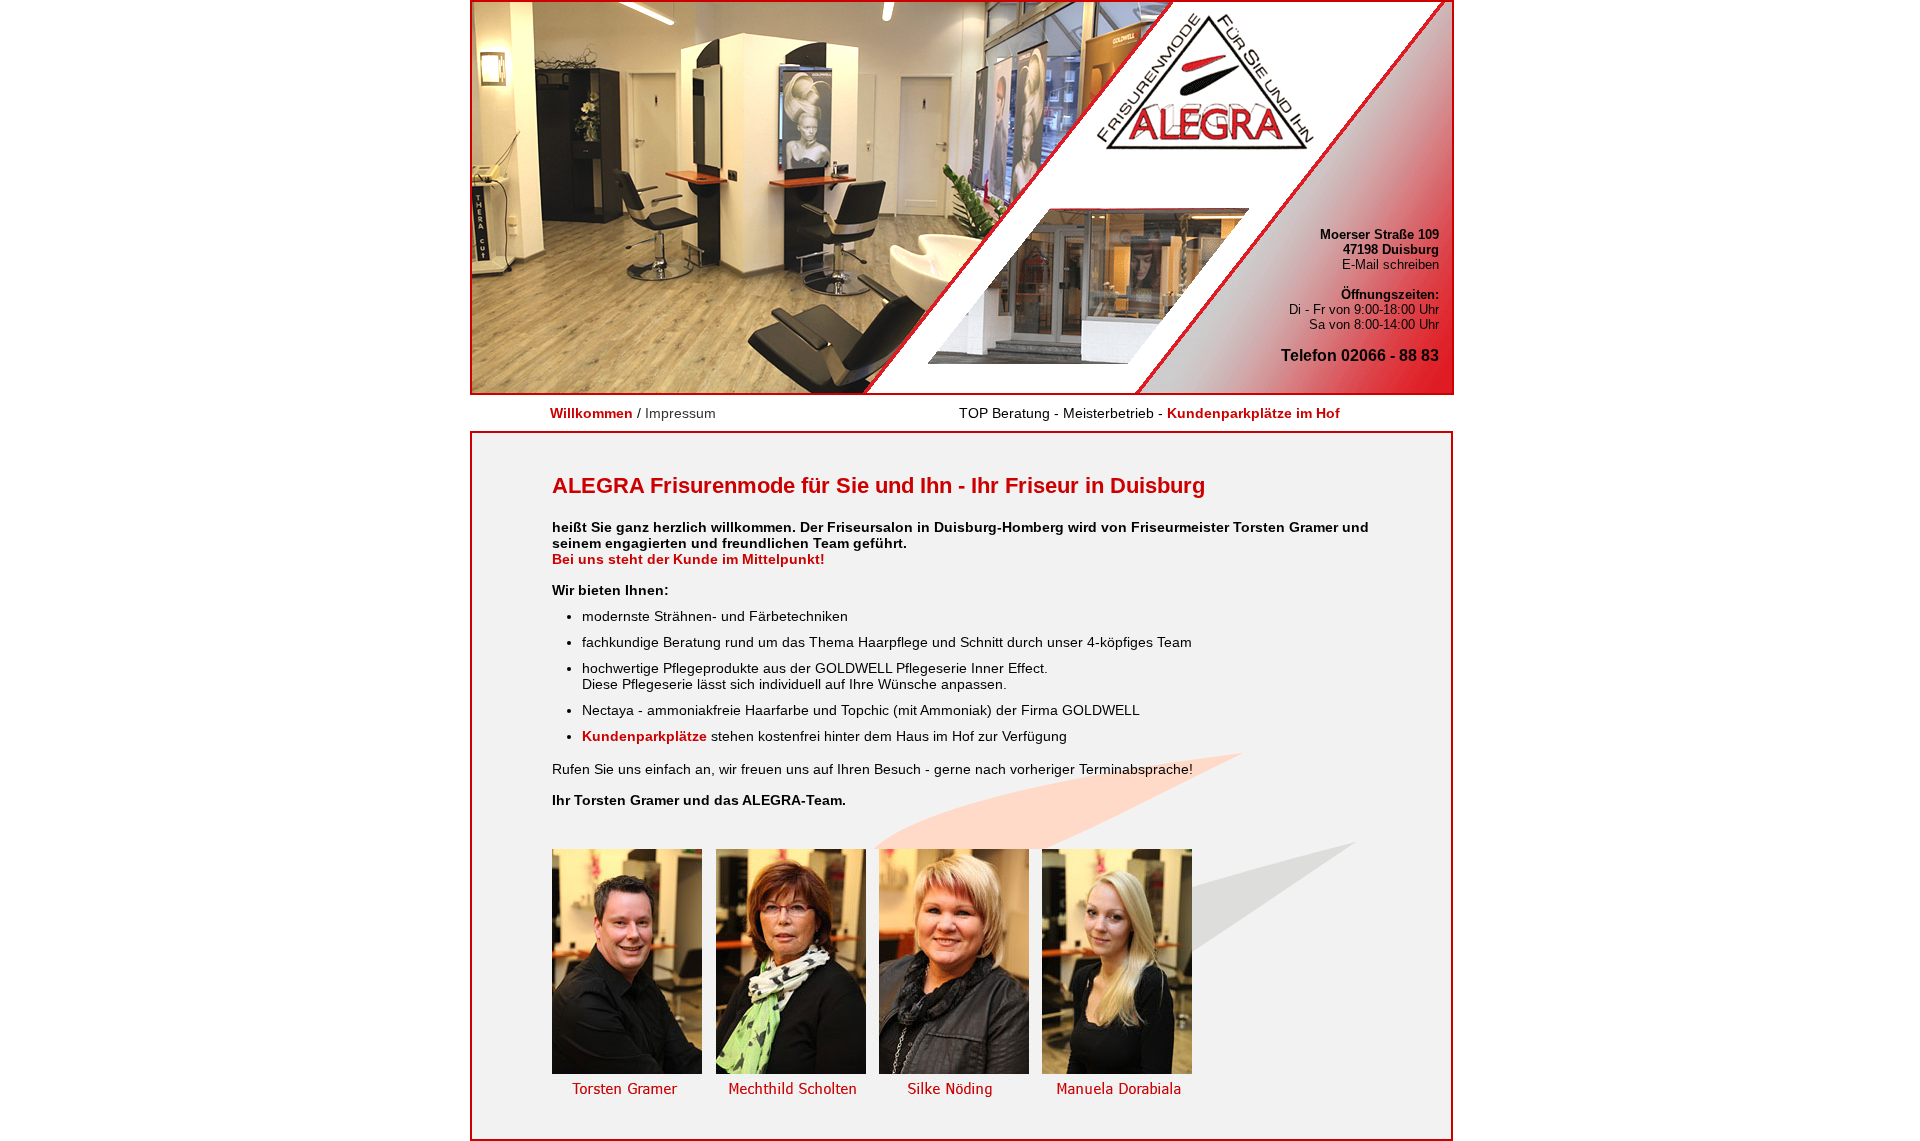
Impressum (680, 413)
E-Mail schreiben (1390, 264)
